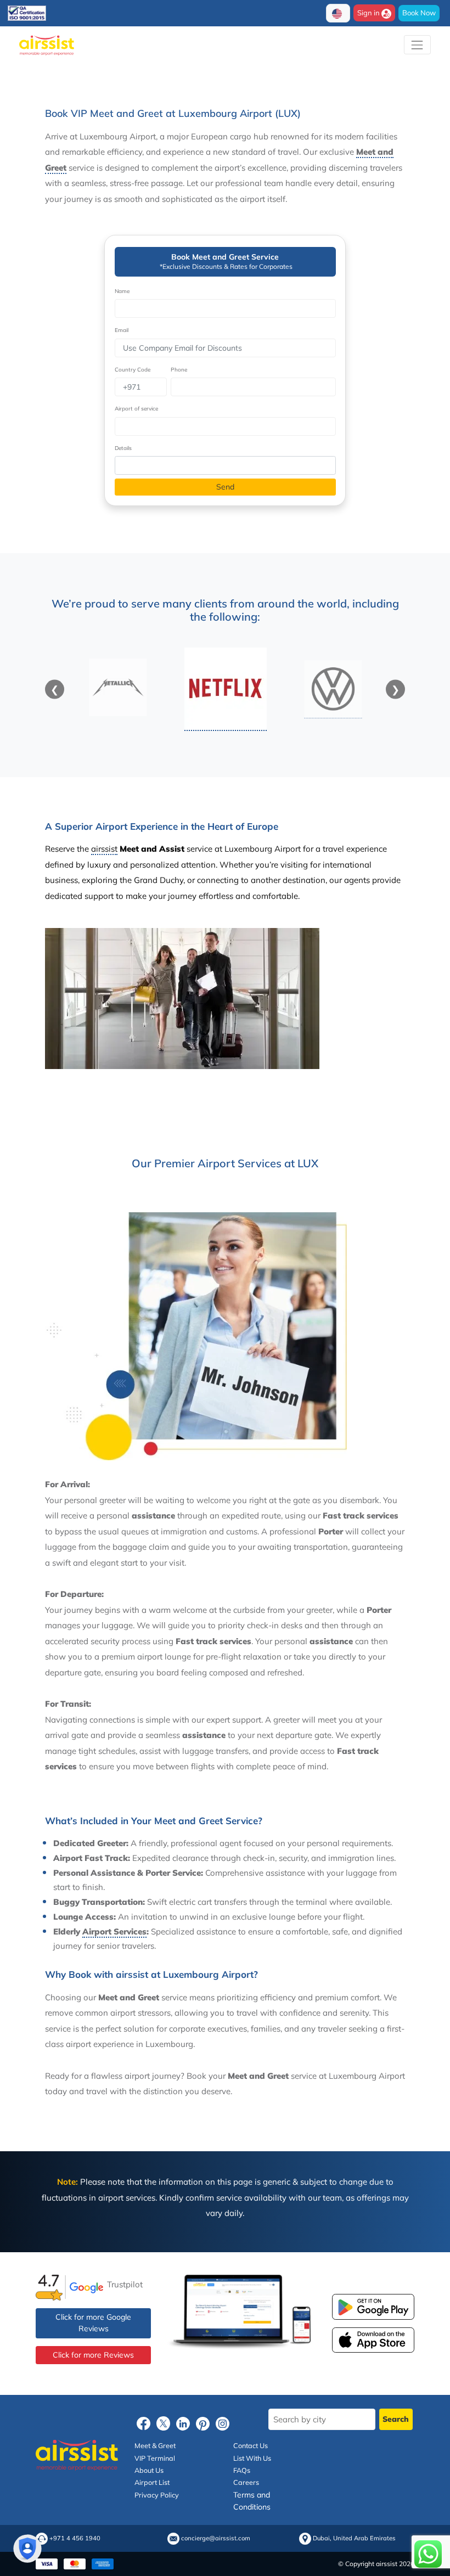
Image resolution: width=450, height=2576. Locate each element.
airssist (104, 849)
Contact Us (251, 2445)
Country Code (133, 370)
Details (123, 448)
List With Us (252, 2458)
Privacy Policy (157, 2495)
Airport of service (136, 409)
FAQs (242, 2470)
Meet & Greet (155, 2445)
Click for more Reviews (93, 2355)
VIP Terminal (155, 2458)
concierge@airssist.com (216, 2538)
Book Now (419, 13)
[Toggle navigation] (417, 45)
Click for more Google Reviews (93, 2323)
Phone (179, 370)
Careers (246, 2483)
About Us (149, 2470)
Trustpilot (125, 2284)
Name (122, 291)
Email (122, 330)
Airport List (152, 2483)
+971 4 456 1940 (75, 2538)
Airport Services (114, 1931)
